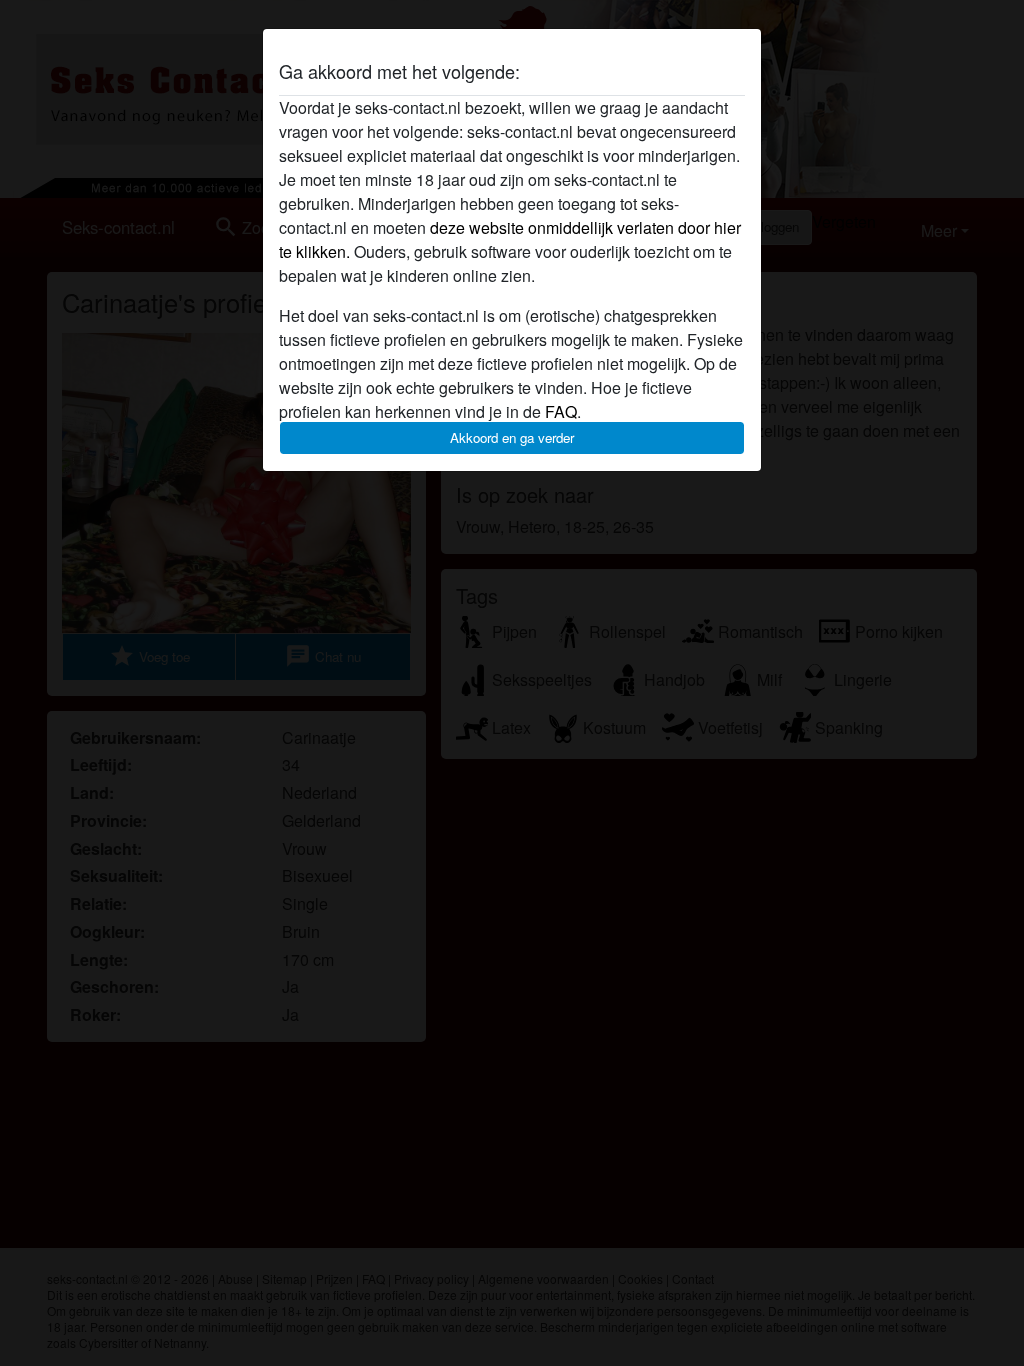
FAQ (561, 411)
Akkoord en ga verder (512, 437)
